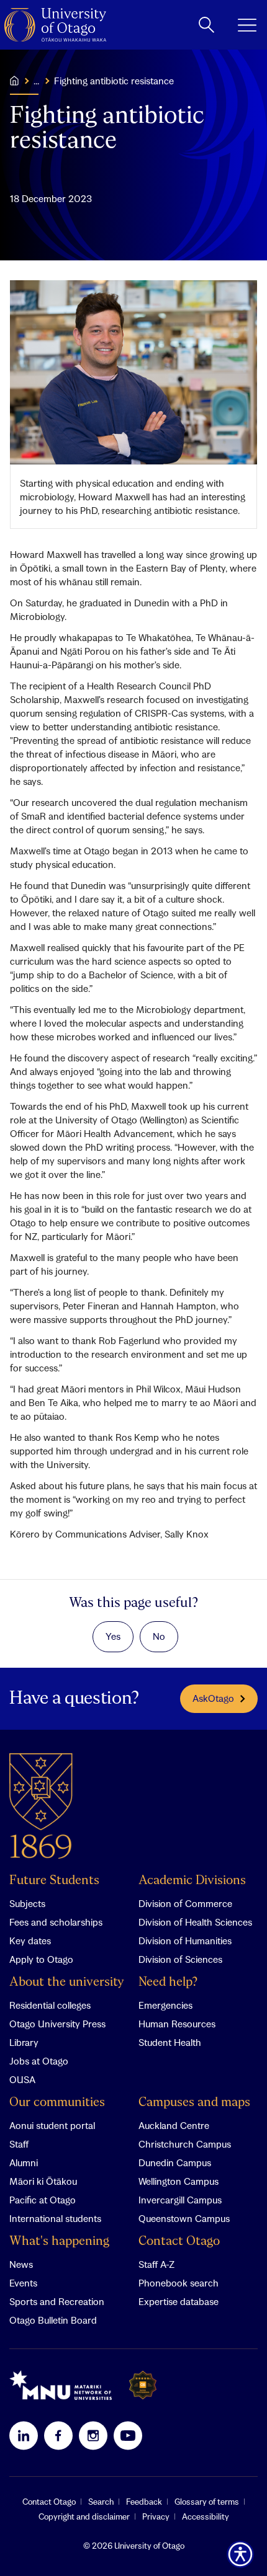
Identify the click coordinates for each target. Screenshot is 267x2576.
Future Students (54, 1881)
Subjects (27, 1903)
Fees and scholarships (56, 1922)
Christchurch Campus (185, 2144)
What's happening (59, 2242)
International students (55, 2218)
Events (23, 2283)
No (159, 1636)
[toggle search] (206, 25)
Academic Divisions (192, 1881)
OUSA (22, 2079)
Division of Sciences (180, 1959)
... (36, 81)
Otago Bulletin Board (53, 2320)
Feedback (144, 2502)
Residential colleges (50, 2005)
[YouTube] (128, 2435)
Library (24, 2042)
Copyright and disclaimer (84, 2516)
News (21, 2264)
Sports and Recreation (57, 2301)
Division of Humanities (185, 1941)
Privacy (156, 2516)
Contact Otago (179, 2242)
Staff (19, 2144)
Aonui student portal (52, 2125)
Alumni (24, 2162)
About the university (67, 1982)
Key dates (30, 1941)
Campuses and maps (194, 2103)
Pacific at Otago (43, 2200)
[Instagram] (93, 2435)
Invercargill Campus (180, 2200)
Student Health (170, 2042)
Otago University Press (57, 2024)
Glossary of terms (207, 2502)
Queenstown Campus (184, 2218)
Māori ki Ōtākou (43, 2181)
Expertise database (179, 2301)
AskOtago (213, 1698)
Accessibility (206, 2516)
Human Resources (177, 2024)
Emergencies (165, 2005)
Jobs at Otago (39, 2061)
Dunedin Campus (175, 2162)
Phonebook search (179, 2283)
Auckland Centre (174, 2125)
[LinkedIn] (24, 2435)
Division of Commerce (185, 1903)
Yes (113, 1636)
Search (101, 2502)
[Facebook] (58, 2435)
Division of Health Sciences (195, 1922)
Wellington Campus (179, 2181)
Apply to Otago (41, 1959)
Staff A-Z (156, 2264)
